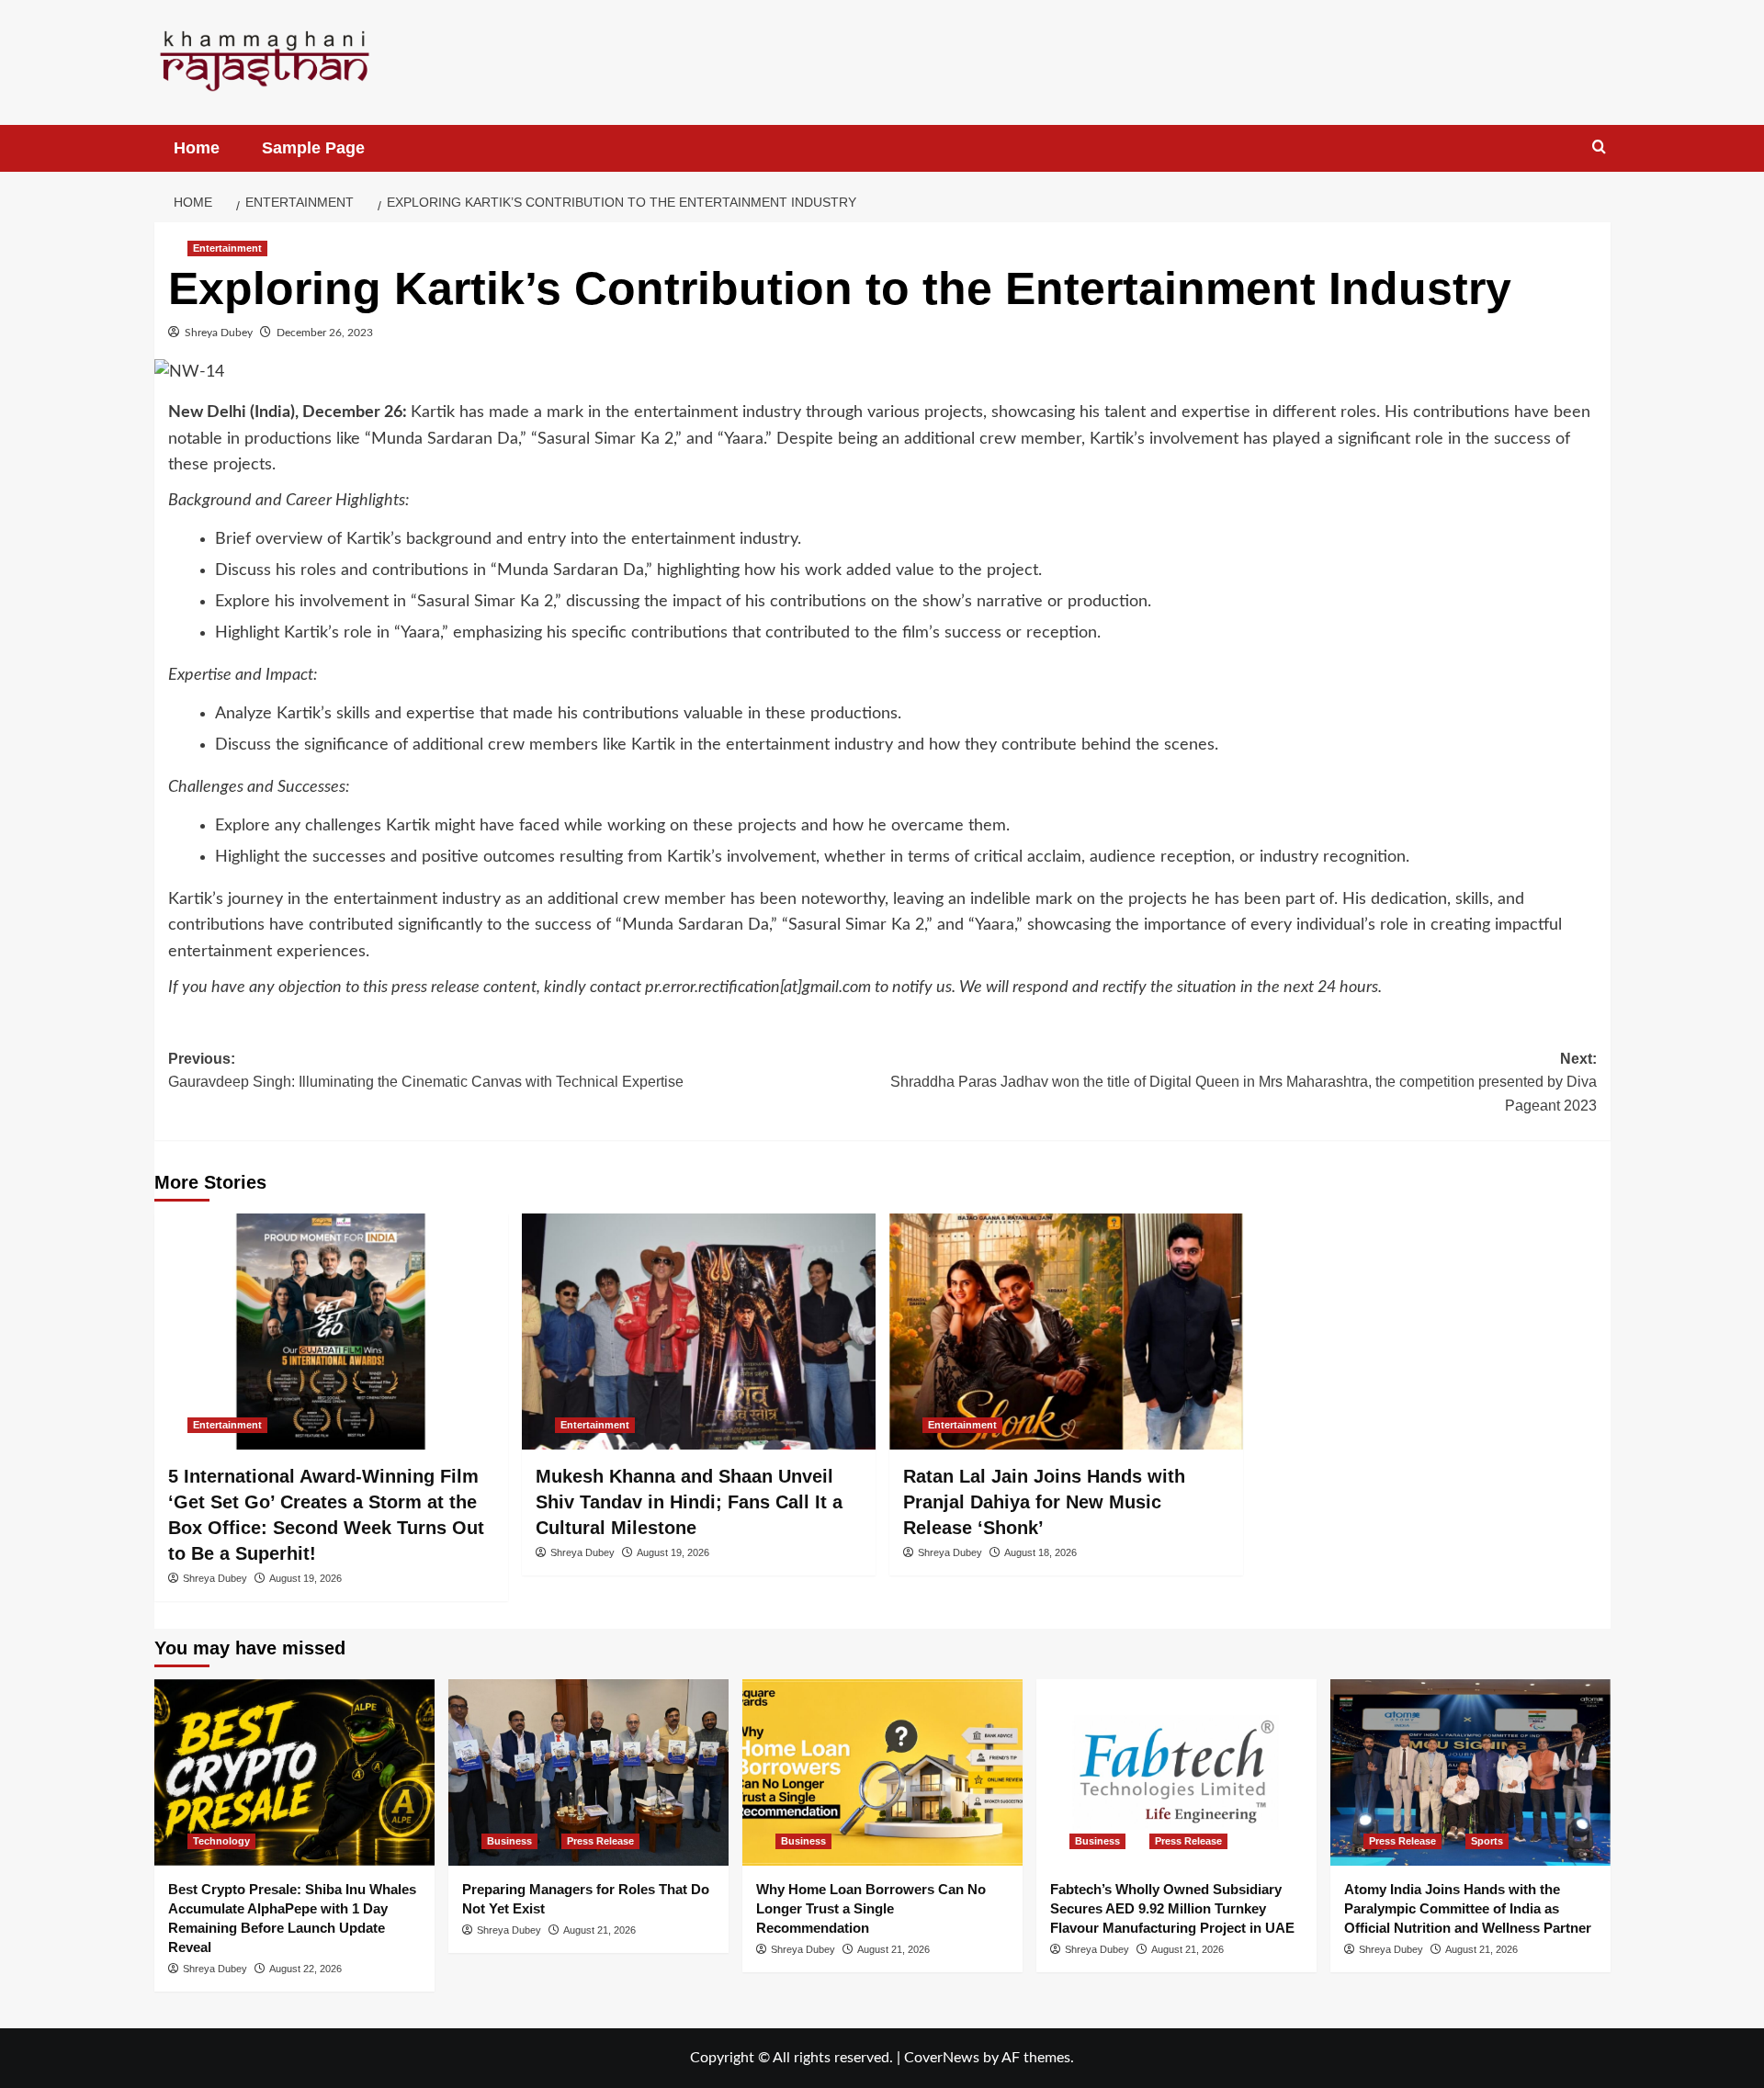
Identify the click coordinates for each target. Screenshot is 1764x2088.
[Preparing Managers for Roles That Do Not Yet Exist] (588, 1772)
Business (509, 1841)
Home (197, 148)
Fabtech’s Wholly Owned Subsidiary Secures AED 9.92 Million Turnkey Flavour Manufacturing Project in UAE (1172, 1908)
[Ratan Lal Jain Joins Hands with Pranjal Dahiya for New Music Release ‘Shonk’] (1066, 1332)
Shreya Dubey (219, 333)
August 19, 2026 (305, 1578)
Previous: (426, 1071)
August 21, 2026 (599, 1930)
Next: (1244, 1082)
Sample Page (313, 148)
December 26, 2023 (325, 333)
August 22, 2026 (305, 1969)
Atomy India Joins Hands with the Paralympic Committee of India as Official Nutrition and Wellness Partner (1468, 1908)
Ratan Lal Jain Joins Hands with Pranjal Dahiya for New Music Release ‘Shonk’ (1044, 1502)
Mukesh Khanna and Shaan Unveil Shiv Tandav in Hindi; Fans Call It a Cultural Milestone (689, 1502)
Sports (1487, 1841)
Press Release (600, 1841)
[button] (1599, 147)
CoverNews (942, 2058)
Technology (221, 1841)
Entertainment (227, 248)
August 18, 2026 (1040, 1552)
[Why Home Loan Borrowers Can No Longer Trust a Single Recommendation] (882, 1772)
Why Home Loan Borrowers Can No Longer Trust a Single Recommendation (871, 1908)
